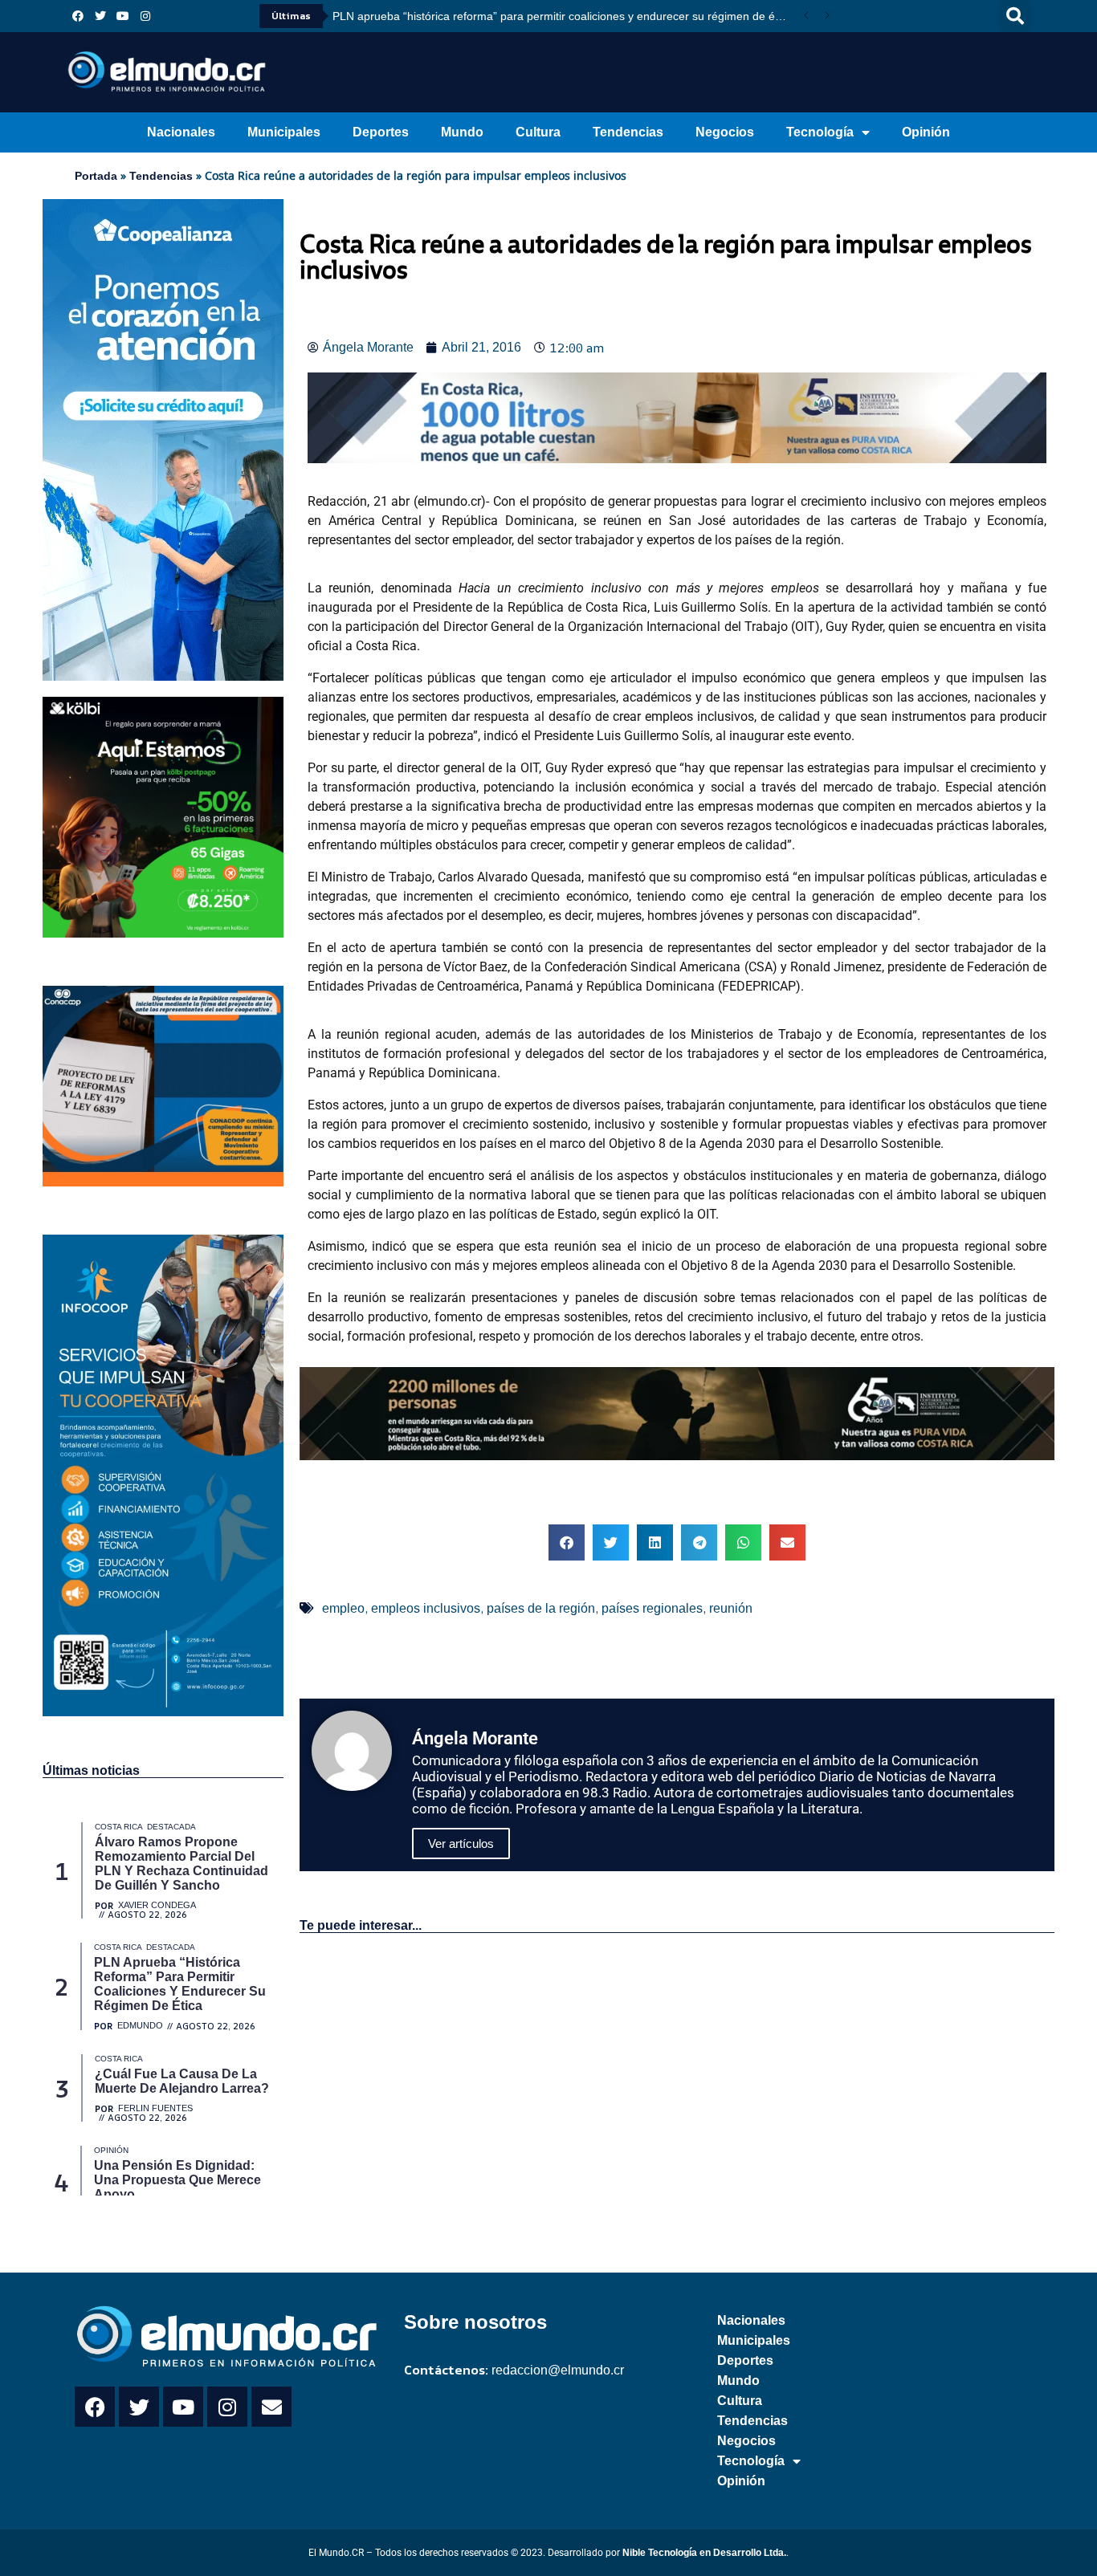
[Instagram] (145, 16)
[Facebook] (78, 16)
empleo (343, 1608)
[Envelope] (271, 2407)
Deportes (381, 132)
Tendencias (628, 132)
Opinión (926, 132)
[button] (1015, 16)
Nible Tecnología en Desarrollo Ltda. (704, 2553)
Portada (96, 176)
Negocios (725, 132)
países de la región (541, 1608)
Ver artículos (461, 1843)
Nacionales (181, 132)
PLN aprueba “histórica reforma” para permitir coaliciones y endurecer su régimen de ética (563, 16)
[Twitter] (100, 16)
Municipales (284, 132)
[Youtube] (123, 16)
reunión (731, 1608)
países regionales (652, 1608)
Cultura (538, 132)
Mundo (462, 132)
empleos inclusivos (426, 1608)
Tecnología (820, 132)
